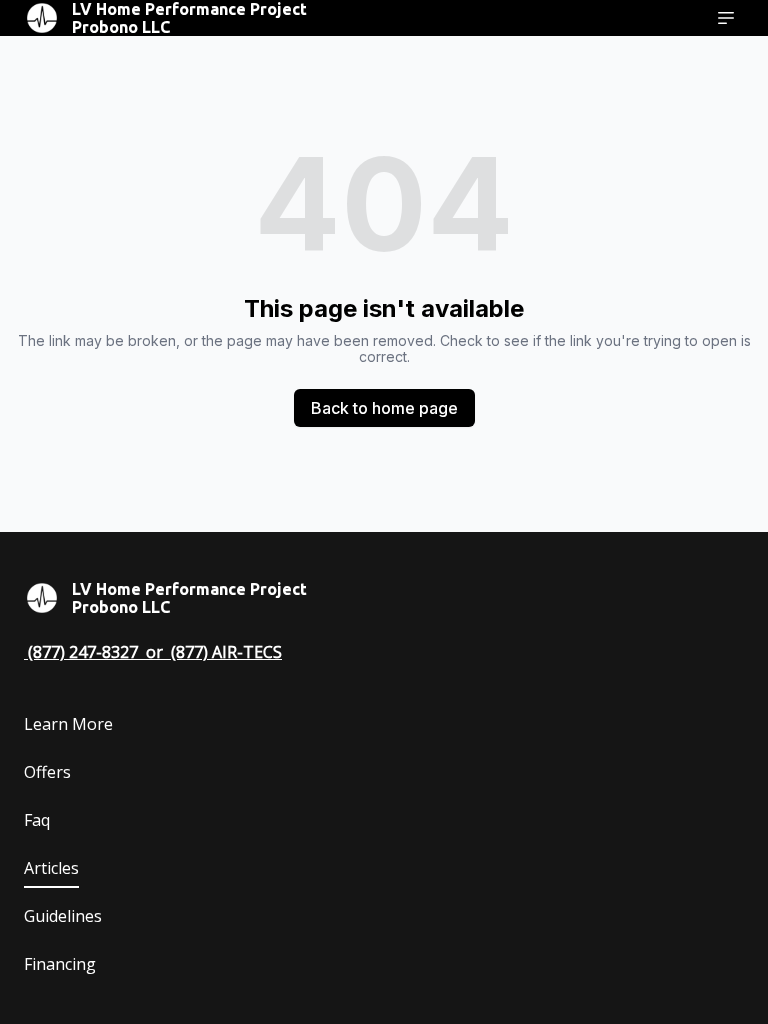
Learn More (68, 724)
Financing (60, 964)
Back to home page (384, 408)
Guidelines (63, 916)
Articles (51, 868)
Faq (37, 820)
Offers (47, 772)
